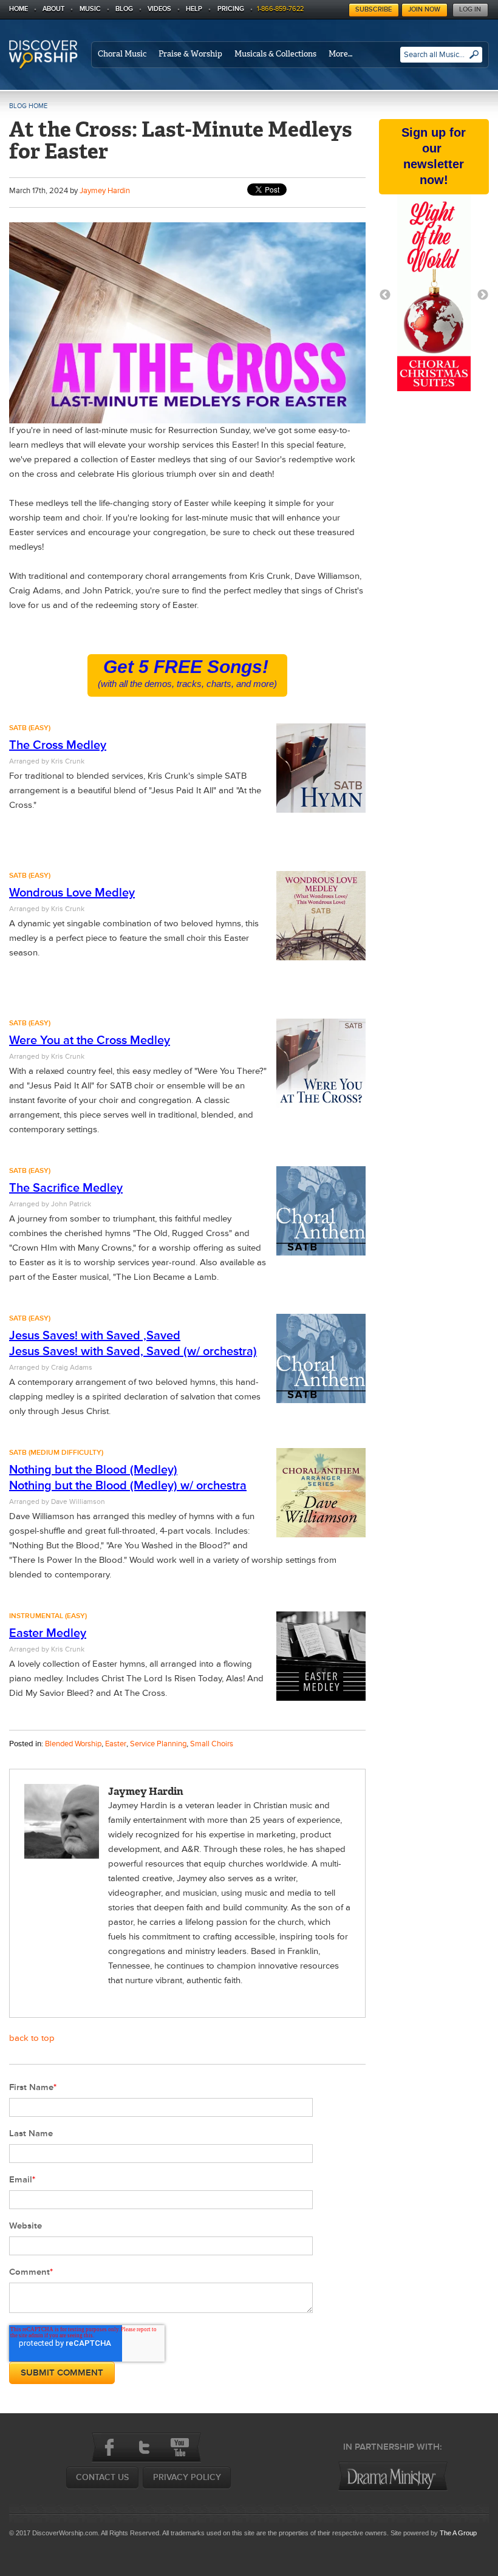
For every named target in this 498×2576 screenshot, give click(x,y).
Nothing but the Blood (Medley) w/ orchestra (128, 1486)
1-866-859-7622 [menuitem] (280, 9)
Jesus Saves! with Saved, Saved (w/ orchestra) (133, 1351)
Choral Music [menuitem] (122, 54)
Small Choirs (212, 1744)
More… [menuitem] (340, 54)
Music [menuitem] (90, 9)
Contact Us (102, 2477)
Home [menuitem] (19, 9)
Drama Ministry (393, 2476)
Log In (470, 9)
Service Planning (158, 1744)
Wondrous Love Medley (72, 893)
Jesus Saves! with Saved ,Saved (95, 1336)
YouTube (180, 2447)
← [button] (385, 295)
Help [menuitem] (194, 9)
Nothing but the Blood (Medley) (93, 1470)
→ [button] (483, 295)
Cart (342, 7)
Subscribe (373, 9)
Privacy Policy (187, 2477)
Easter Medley (48, 1633)
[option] (434, 295)
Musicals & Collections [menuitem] (275, 54)
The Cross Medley (58, 745)
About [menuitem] (53, 9)
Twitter (145, 2447)
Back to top (32, 2038)
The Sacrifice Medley (66, 1188)
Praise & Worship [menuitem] (190, 54)
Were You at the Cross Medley (90, 1040)
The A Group (458, 2533)
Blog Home (28, 106)
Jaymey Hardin (105, 191)
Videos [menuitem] (159, 9)
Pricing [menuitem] (231, 9)
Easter (116, 1744)
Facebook (109, 2447)
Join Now (424, 9)
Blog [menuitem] (124, 9)
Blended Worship (73, 1744)
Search (474, 59)
